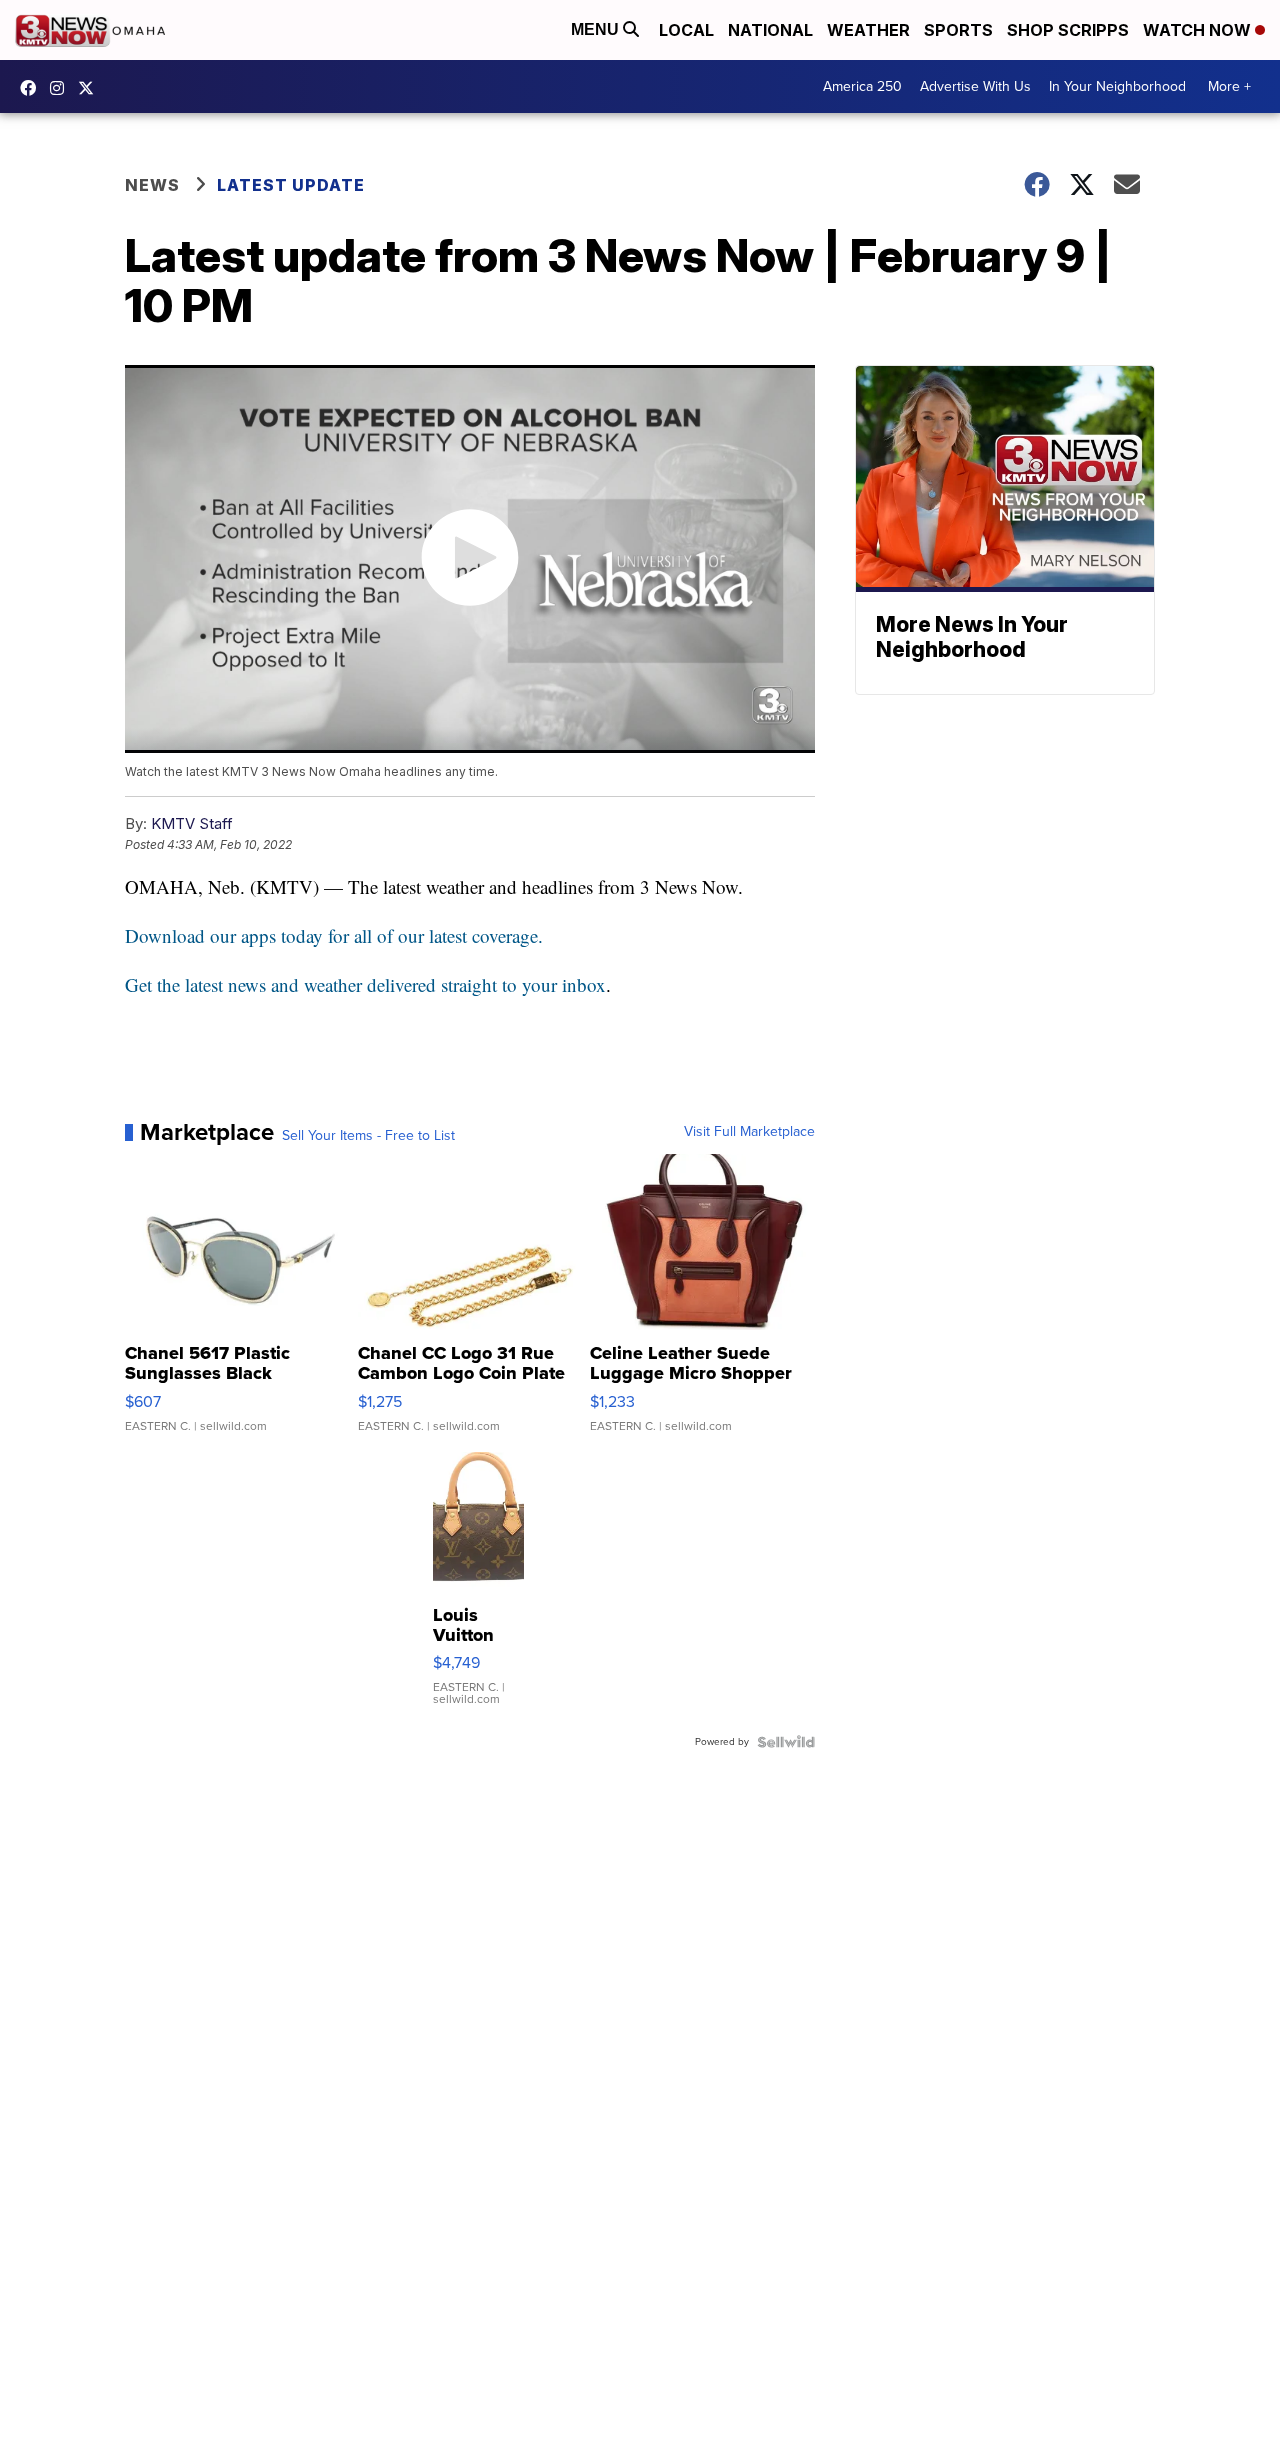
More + (1229, 86)
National (770, 30)
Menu (597, 29)
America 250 (862, 86)
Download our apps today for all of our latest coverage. (334, 935)
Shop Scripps (1068, 30)
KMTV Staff (192, 823)
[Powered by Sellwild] (786, 1742)
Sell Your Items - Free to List (368, 1136)
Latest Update (291, 185)
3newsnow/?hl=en (62, 88)
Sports (958, 30)
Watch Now (1199, 30)
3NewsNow (33, 88)
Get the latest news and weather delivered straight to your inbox (365, 984)
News (152, 185)
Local (686, 30)
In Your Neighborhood (1117, 86)
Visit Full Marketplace (749, 1132)
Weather (868, 30)
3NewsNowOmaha (91, 88)
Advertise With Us (975, 86)
